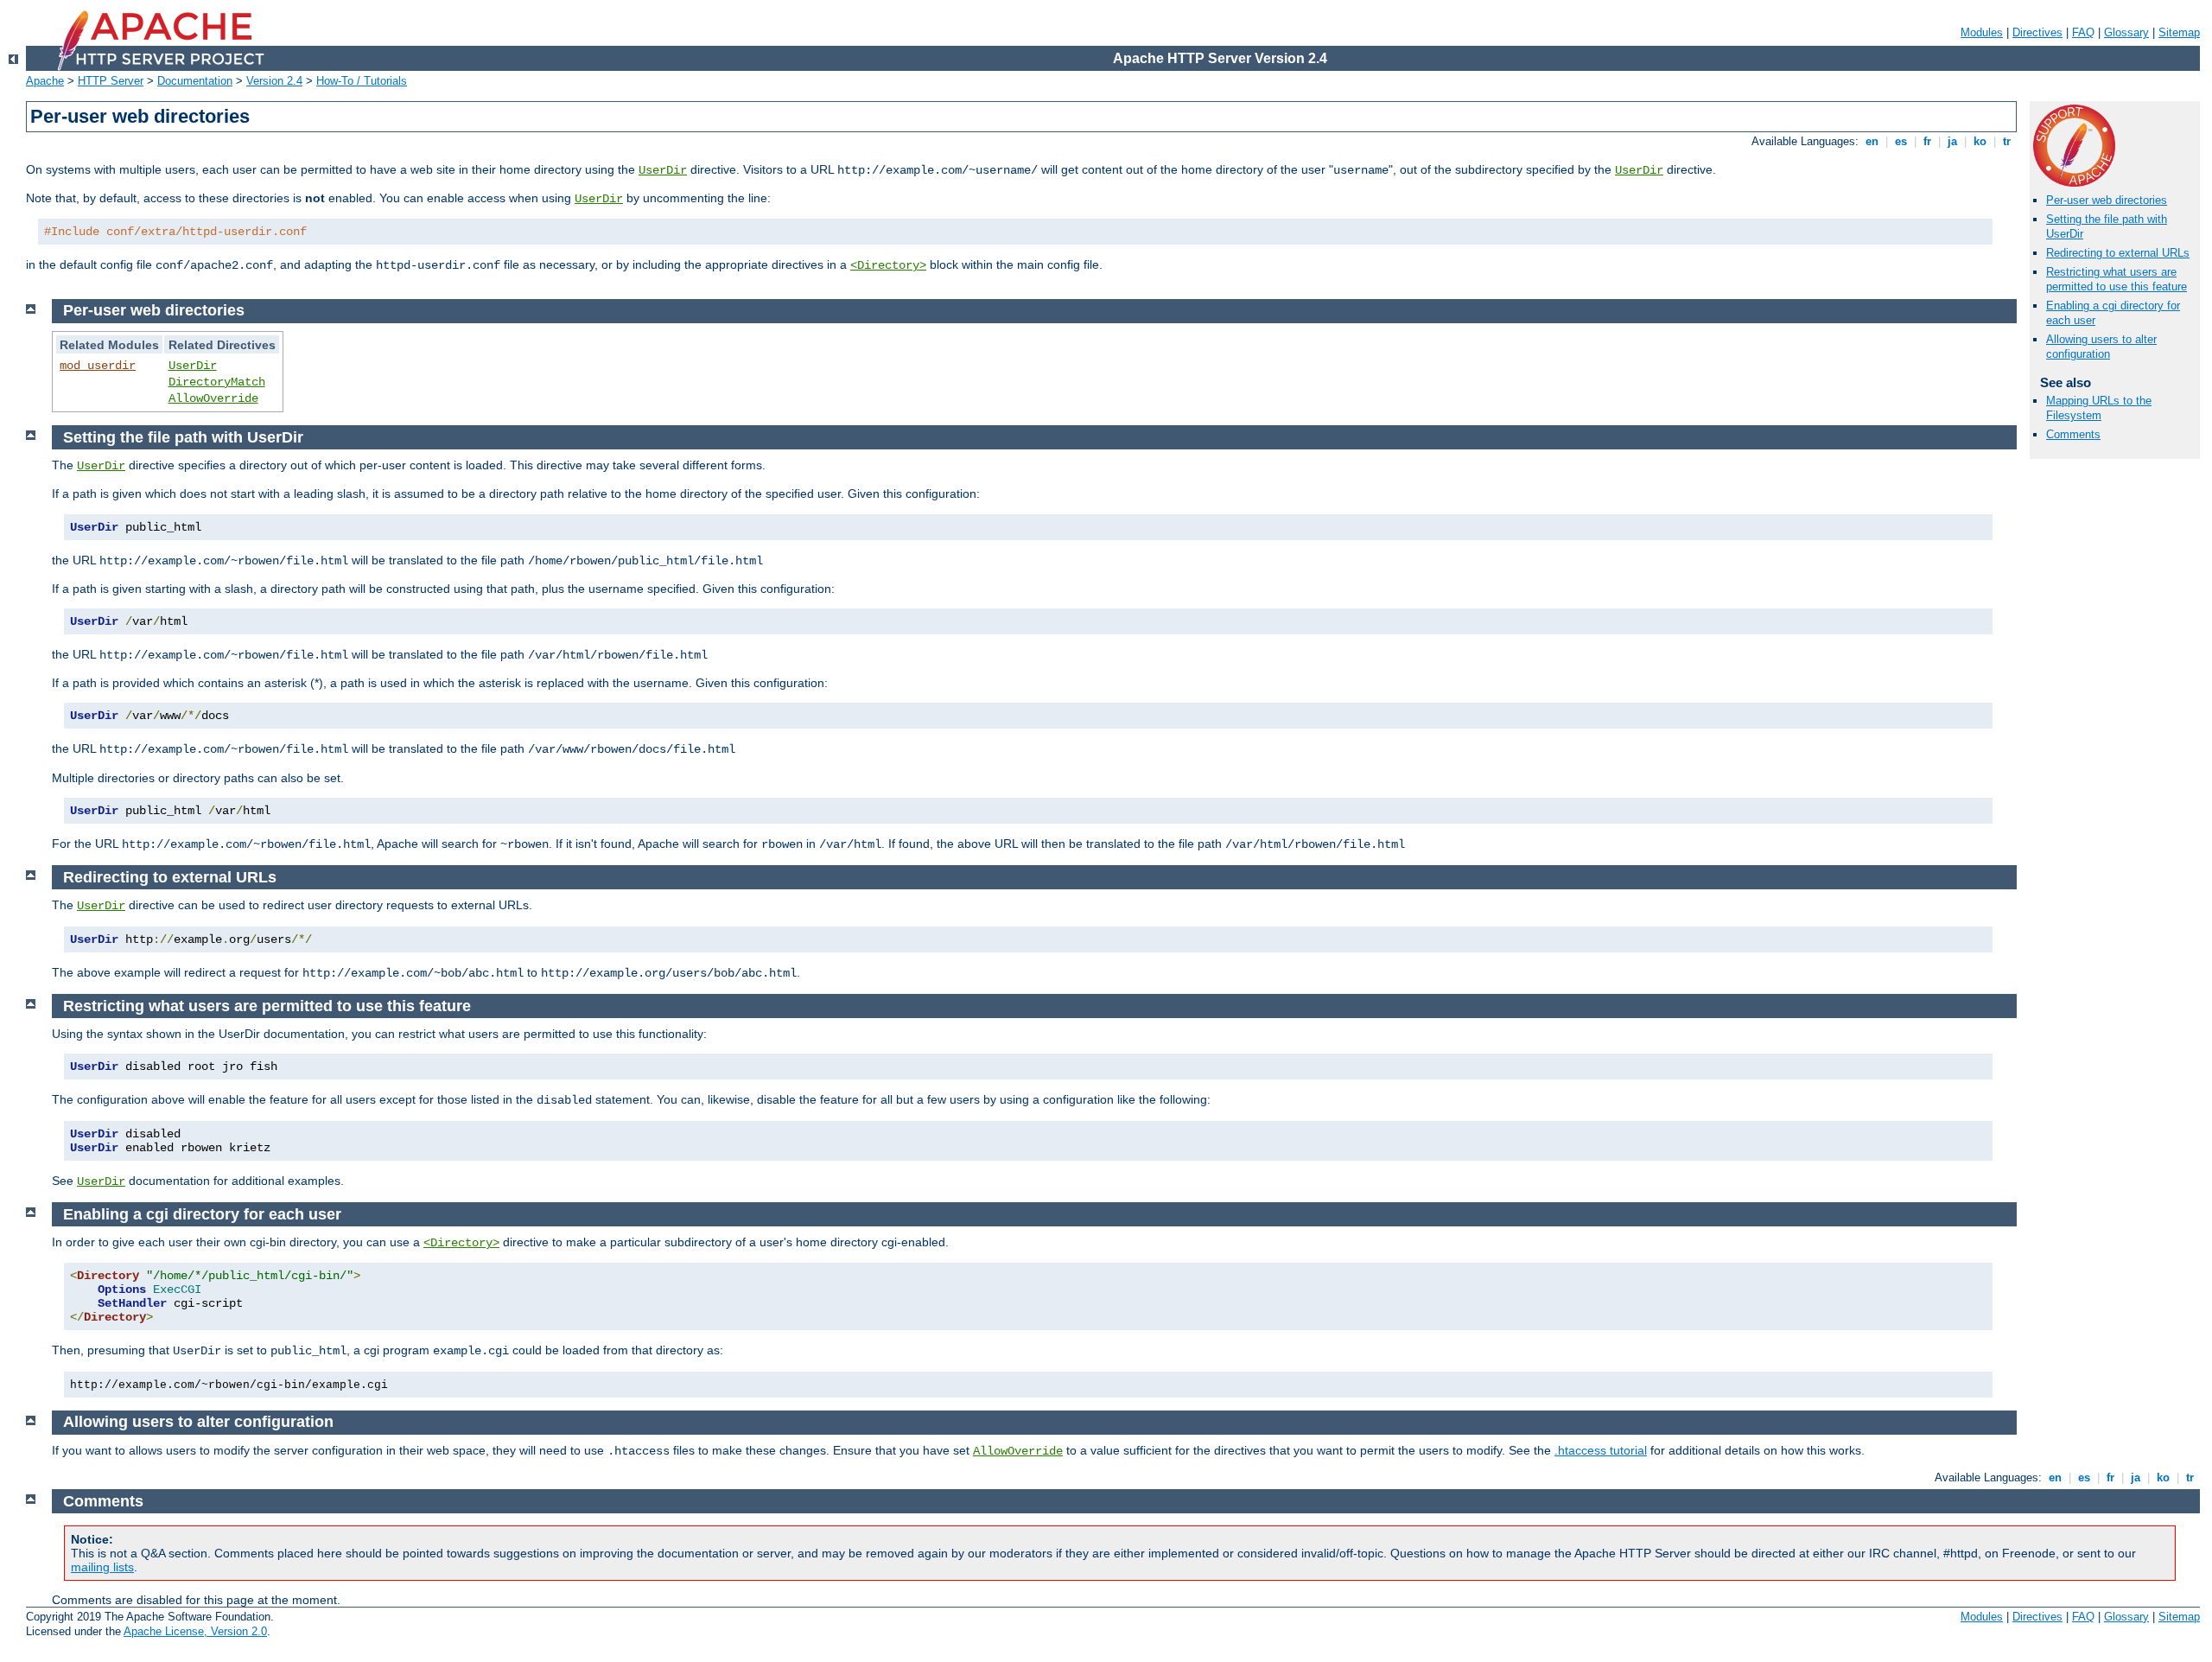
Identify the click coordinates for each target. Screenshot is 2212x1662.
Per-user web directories (2107, 200)
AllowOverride (213, 398)
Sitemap (2179, 32)
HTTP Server (111, 81)
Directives (2037, 32)
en (1872, 141)
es (1901, 141)
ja (1952, 141)
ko (1980, 141)
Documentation (195, 81)
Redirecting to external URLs (2118, 253)
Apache (45, 81)
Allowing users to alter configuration (2101, 347)
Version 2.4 (274, 81)
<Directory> (888, 265)
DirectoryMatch (217, 382)
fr (1927, 141)
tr (2007, 141)
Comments (2073, 434)
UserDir (663, 170)
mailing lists (102, 1567)
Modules (1982, 32)
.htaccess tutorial (1601, 1450)
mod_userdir (98, 366)
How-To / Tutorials (362, 81)
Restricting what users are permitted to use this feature (2117, 279)
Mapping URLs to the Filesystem (2099, 408)
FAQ (2083, 32)
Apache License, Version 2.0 (195, 1631)
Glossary (2126, 32)
